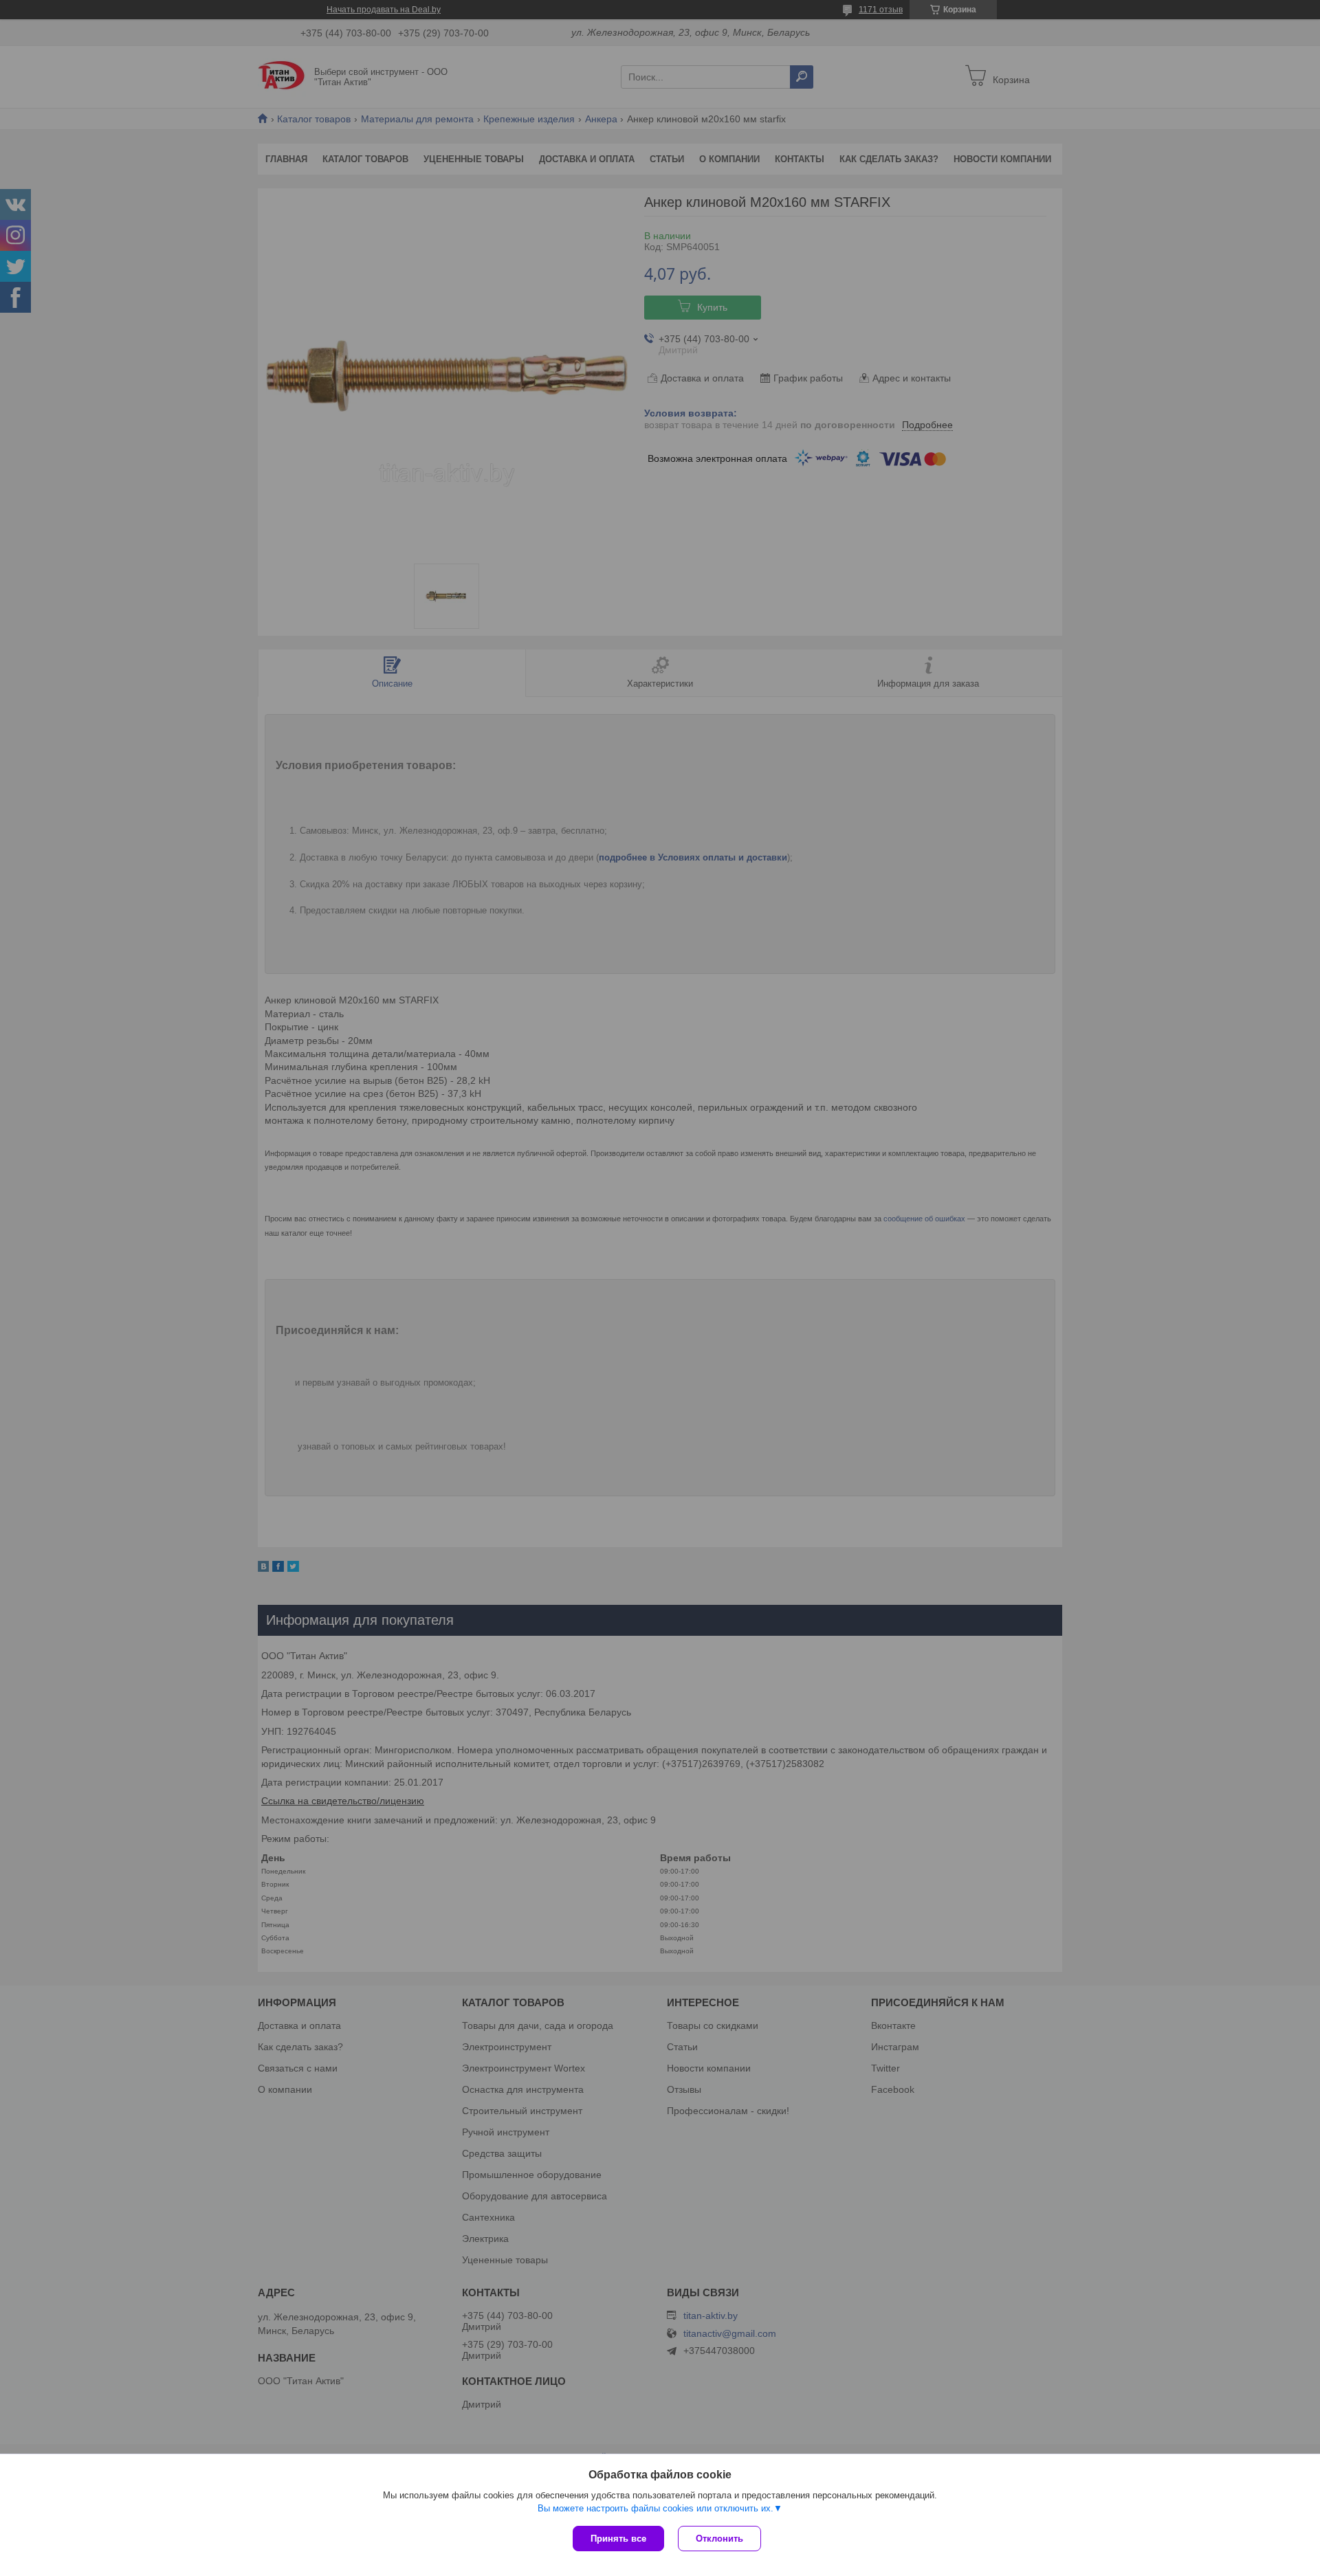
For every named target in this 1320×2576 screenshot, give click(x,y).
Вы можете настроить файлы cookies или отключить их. (656, 2508)
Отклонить (719, 2539)
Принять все (618, 2539)
